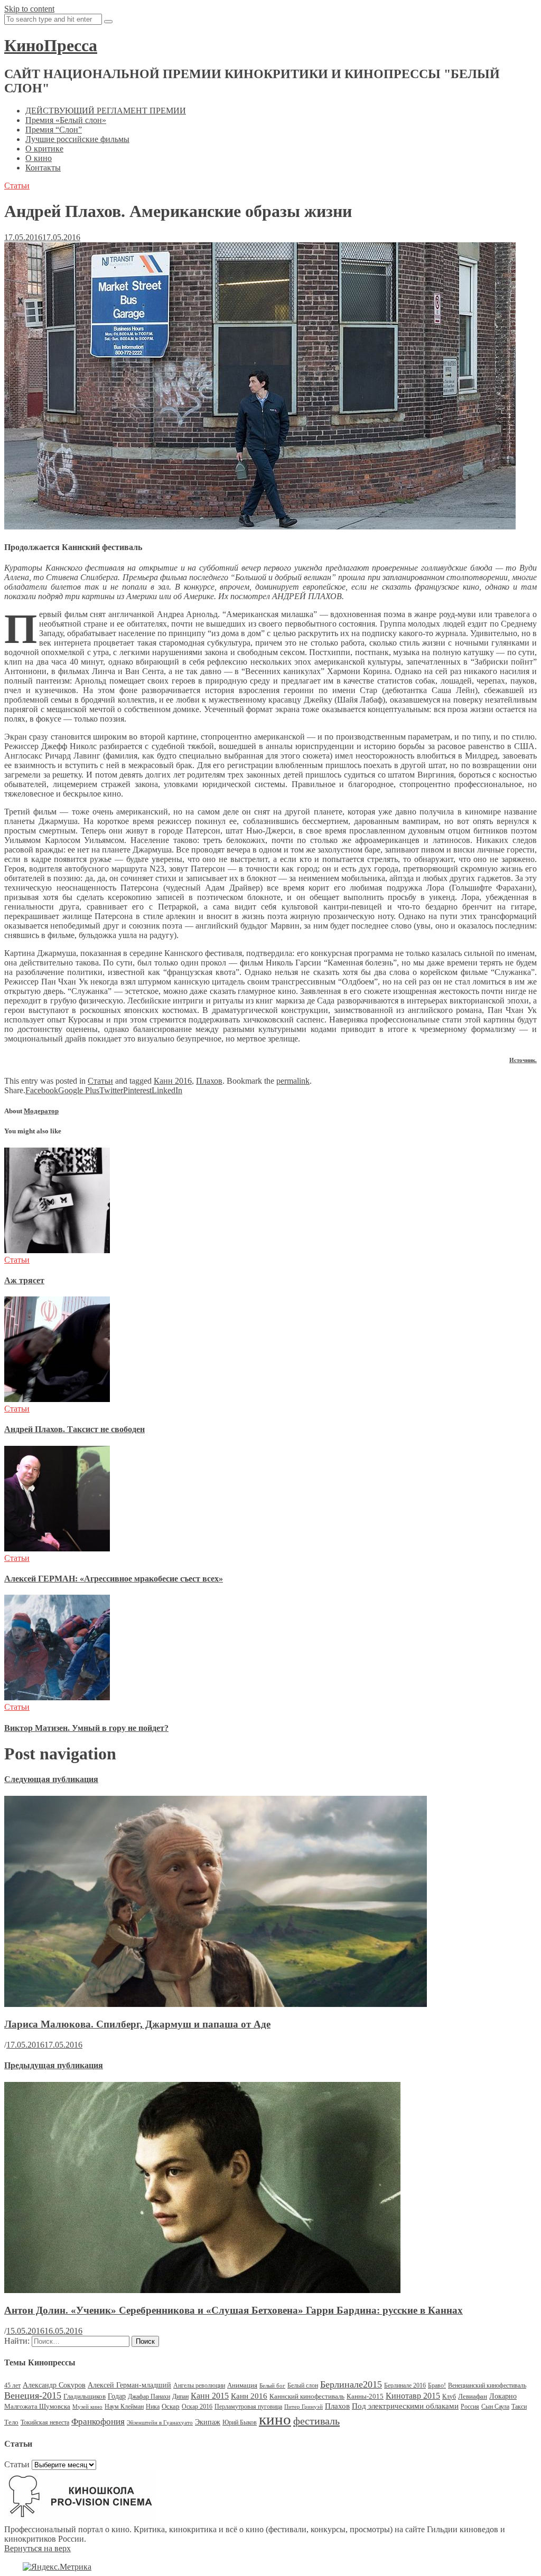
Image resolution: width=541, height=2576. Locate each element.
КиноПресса (51, 45)
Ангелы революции (199, 2385)
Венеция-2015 (33, 2395)
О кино (39, 158)
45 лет (12, 2385)
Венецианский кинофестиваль (487, 2385)
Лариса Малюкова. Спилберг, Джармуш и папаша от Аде (137, 2024)
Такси (519, 2407)
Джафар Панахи (149, 2397)
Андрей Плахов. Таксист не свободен (74, 1429)
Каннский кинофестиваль (307, 2396)
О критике (44, 149)
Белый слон (303, 2385)
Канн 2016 (173, 1081)
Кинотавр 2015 (413, 2396)
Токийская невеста (45, 2422)
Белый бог (272, 2386)
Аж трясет (24, 1280)
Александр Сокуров (54, 2385)
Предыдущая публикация (54, 2065)
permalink (293, 1081)
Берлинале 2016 (405, 2385)
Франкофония (98, 2422)
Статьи (17, 186)
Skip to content (29, 9)
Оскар (171, 2406)
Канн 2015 (210, 2396)
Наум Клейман (124, 2407)
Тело (11, 2422)
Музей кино (87, 2407)
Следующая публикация (51, 1779)
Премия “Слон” (54, 130)
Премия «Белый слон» (66, 120)
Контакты (43, 168)
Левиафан (473, 2396)
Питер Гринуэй (304, 2407)
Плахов (209, 1081)
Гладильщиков (85, 2396)
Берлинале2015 (351, 2384)
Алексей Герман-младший (129, 2385)
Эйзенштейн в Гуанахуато (160, 2423)
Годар (117, 2396)
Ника (153, 2407)
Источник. (523, 1060)
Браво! (437, 2385)
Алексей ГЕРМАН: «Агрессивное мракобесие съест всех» (114, 1579)
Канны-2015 (365, 2396)
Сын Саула (495, 2407)
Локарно (503, 2396)
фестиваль (316, 2421)
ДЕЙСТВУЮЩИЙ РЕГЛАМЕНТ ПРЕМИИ (106, 111)
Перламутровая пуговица (248, 2407)
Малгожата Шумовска (37, 2406)
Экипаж (208, 2422)
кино (275, 2419)
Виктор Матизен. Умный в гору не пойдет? (86, 1728)
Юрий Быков (240, 2422)
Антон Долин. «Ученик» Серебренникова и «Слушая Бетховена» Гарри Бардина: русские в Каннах (234, 2310)
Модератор (41, 1111)
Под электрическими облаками (405, 2406)
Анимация (242, 2385)
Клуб (449, 2397)
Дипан (180, 2397)
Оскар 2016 (197, 2407)
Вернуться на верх (38, 2548)
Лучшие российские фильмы (77, 139)
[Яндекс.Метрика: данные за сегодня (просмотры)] (57, 2567)
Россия (470, 2407)
